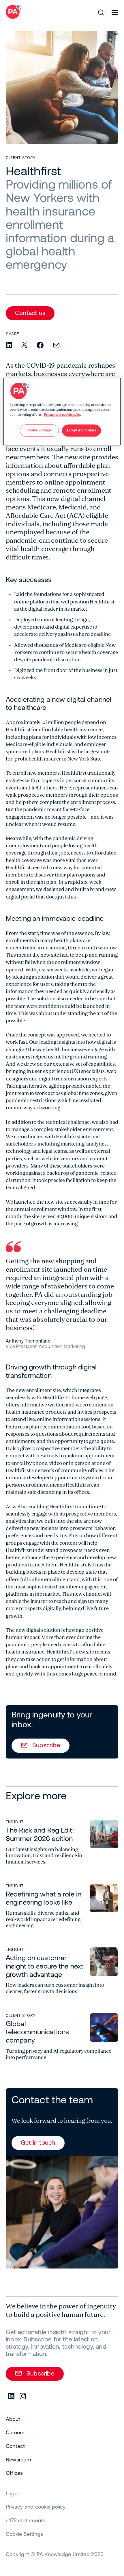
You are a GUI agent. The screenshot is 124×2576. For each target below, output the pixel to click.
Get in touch (38, 2142)
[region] (62, 411)
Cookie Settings (24, 2534)
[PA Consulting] (14, 12)
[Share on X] (24, 345)
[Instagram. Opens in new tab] (23, 2396)
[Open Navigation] (115, 12)
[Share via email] (56, 346)
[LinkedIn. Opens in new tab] (12, 2396)
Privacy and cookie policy (63, 415)
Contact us (30, 313)
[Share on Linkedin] (9, 345)
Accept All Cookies (81, 430)
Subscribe (46, 1745)
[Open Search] (101, 12)
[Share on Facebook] (40, 346)
